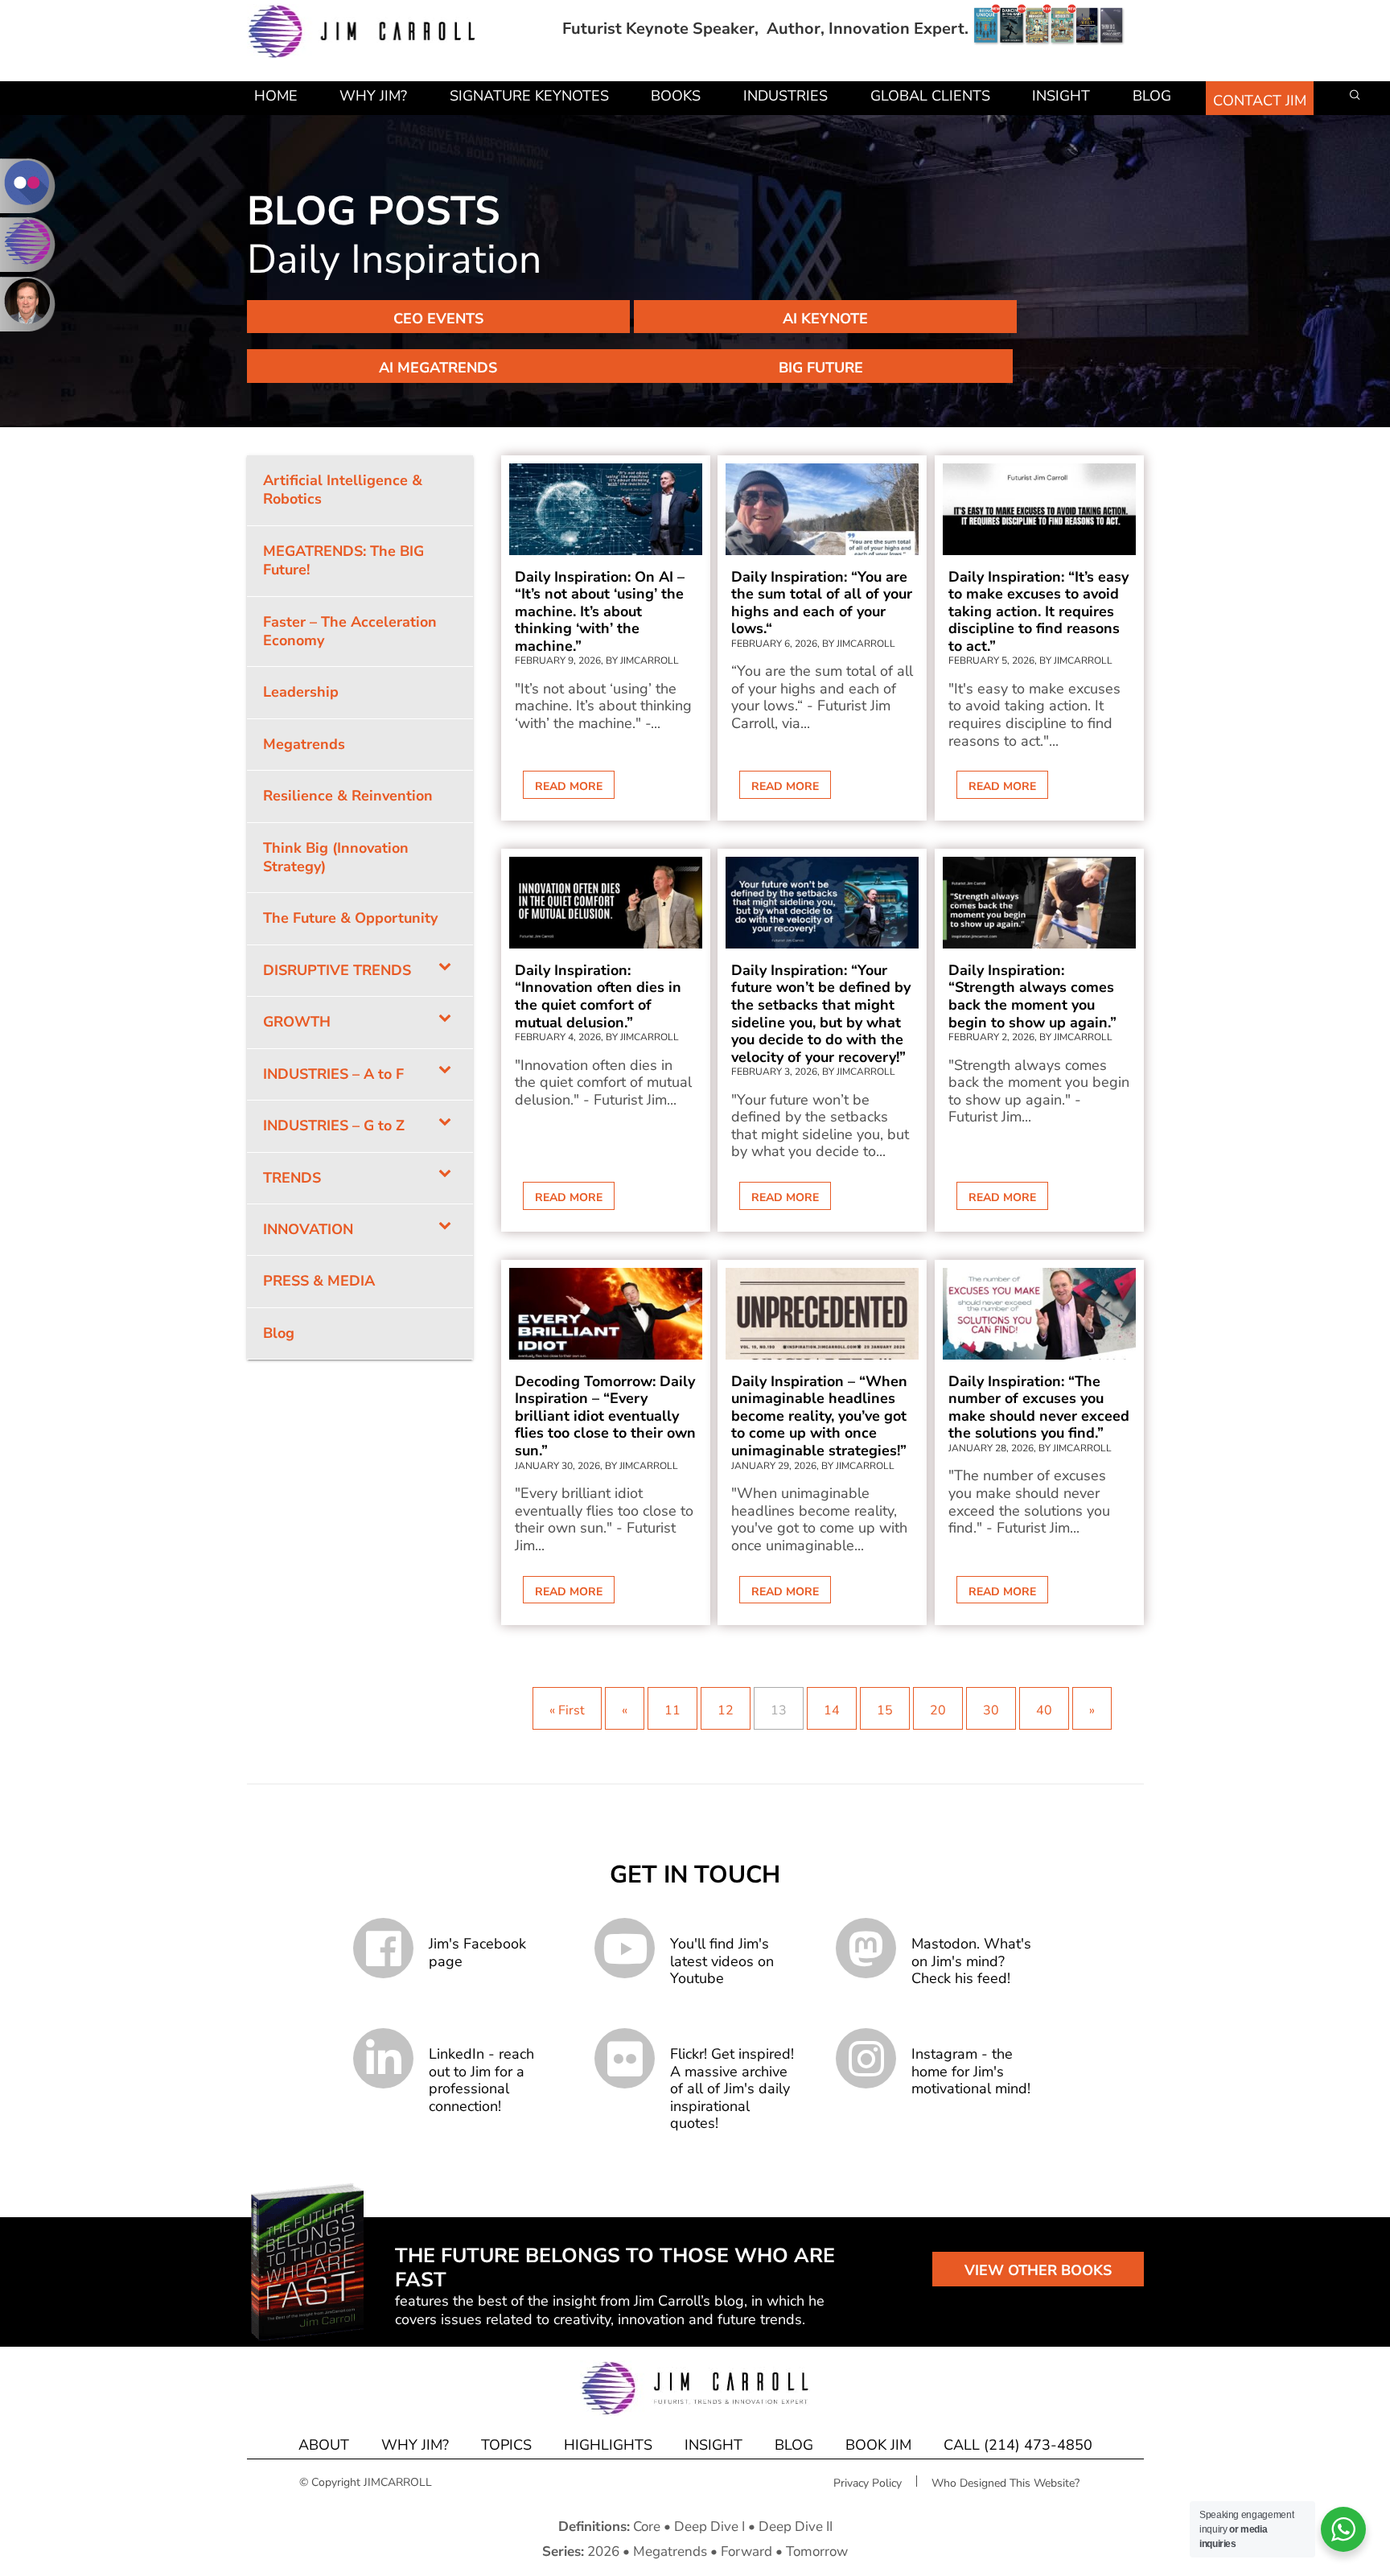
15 (885, 1710)
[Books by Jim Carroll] (1049, 29)
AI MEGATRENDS (438, 368)
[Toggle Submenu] (445, 971)
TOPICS (506, 2445)
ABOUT (324, 2445)
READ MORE (569, 786)
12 (726, 1710)
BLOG (794, 2445)
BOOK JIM (878, 2445)
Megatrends (670, 2551)
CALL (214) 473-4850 (1018, 2445)
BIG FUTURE (821, 368)
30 (991, 1710)
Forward (746, 2551)
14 (832, 1710)
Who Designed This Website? (1005, 2483)
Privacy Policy (868, 2483)
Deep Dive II (796, 2527)
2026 (603, 2551)
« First (567, 1710)
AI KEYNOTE (825, 319)
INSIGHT (714, 2445)
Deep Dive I (709, 2527)
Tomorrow (817, 2551)
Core (647, 2527)
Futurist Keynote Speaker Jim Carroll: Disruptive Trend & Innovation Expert (362, 32)
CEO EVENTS (438, 319)
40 (1044, 1710)
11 (672, 1710)
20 (938, 1710)
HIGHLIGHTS (608, 2445)
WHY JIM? (415, 2445)
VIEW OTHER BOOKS (1038, 2270)
